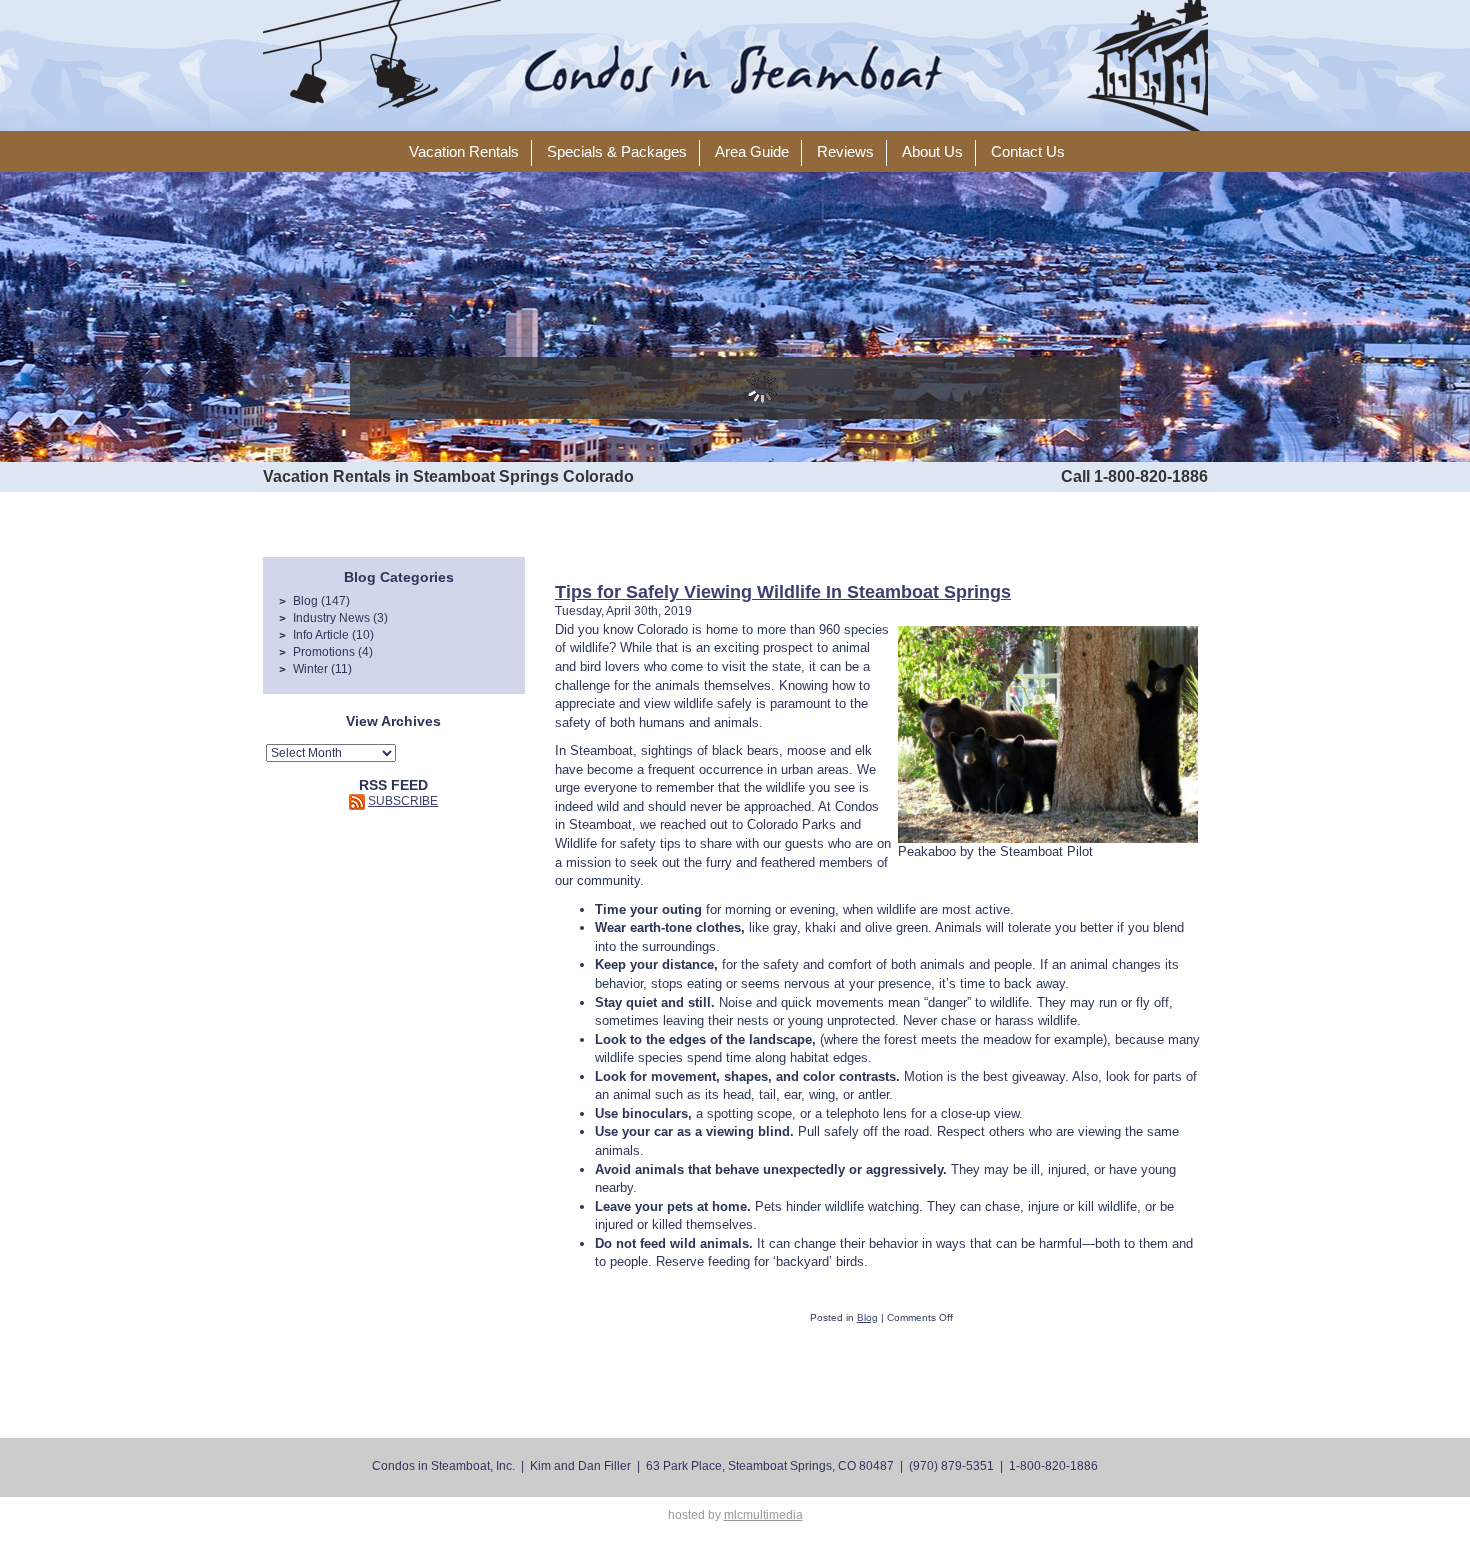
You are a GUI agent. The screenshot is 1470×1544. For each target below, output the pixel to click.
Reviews (845, 152)
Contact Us (1028, 152)
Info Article (321, 635)
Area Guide (752, 152)
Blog (305, 601)
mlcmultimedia (763, 1515)
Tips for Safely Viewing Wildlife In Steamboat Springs (783, 592)
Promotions (324, 652)
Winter (310, 669)
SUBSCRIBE (403, 801)
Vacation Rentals (464, 152)
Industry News (331, 618)
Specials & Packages (617, 152)
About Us (932, 152)
